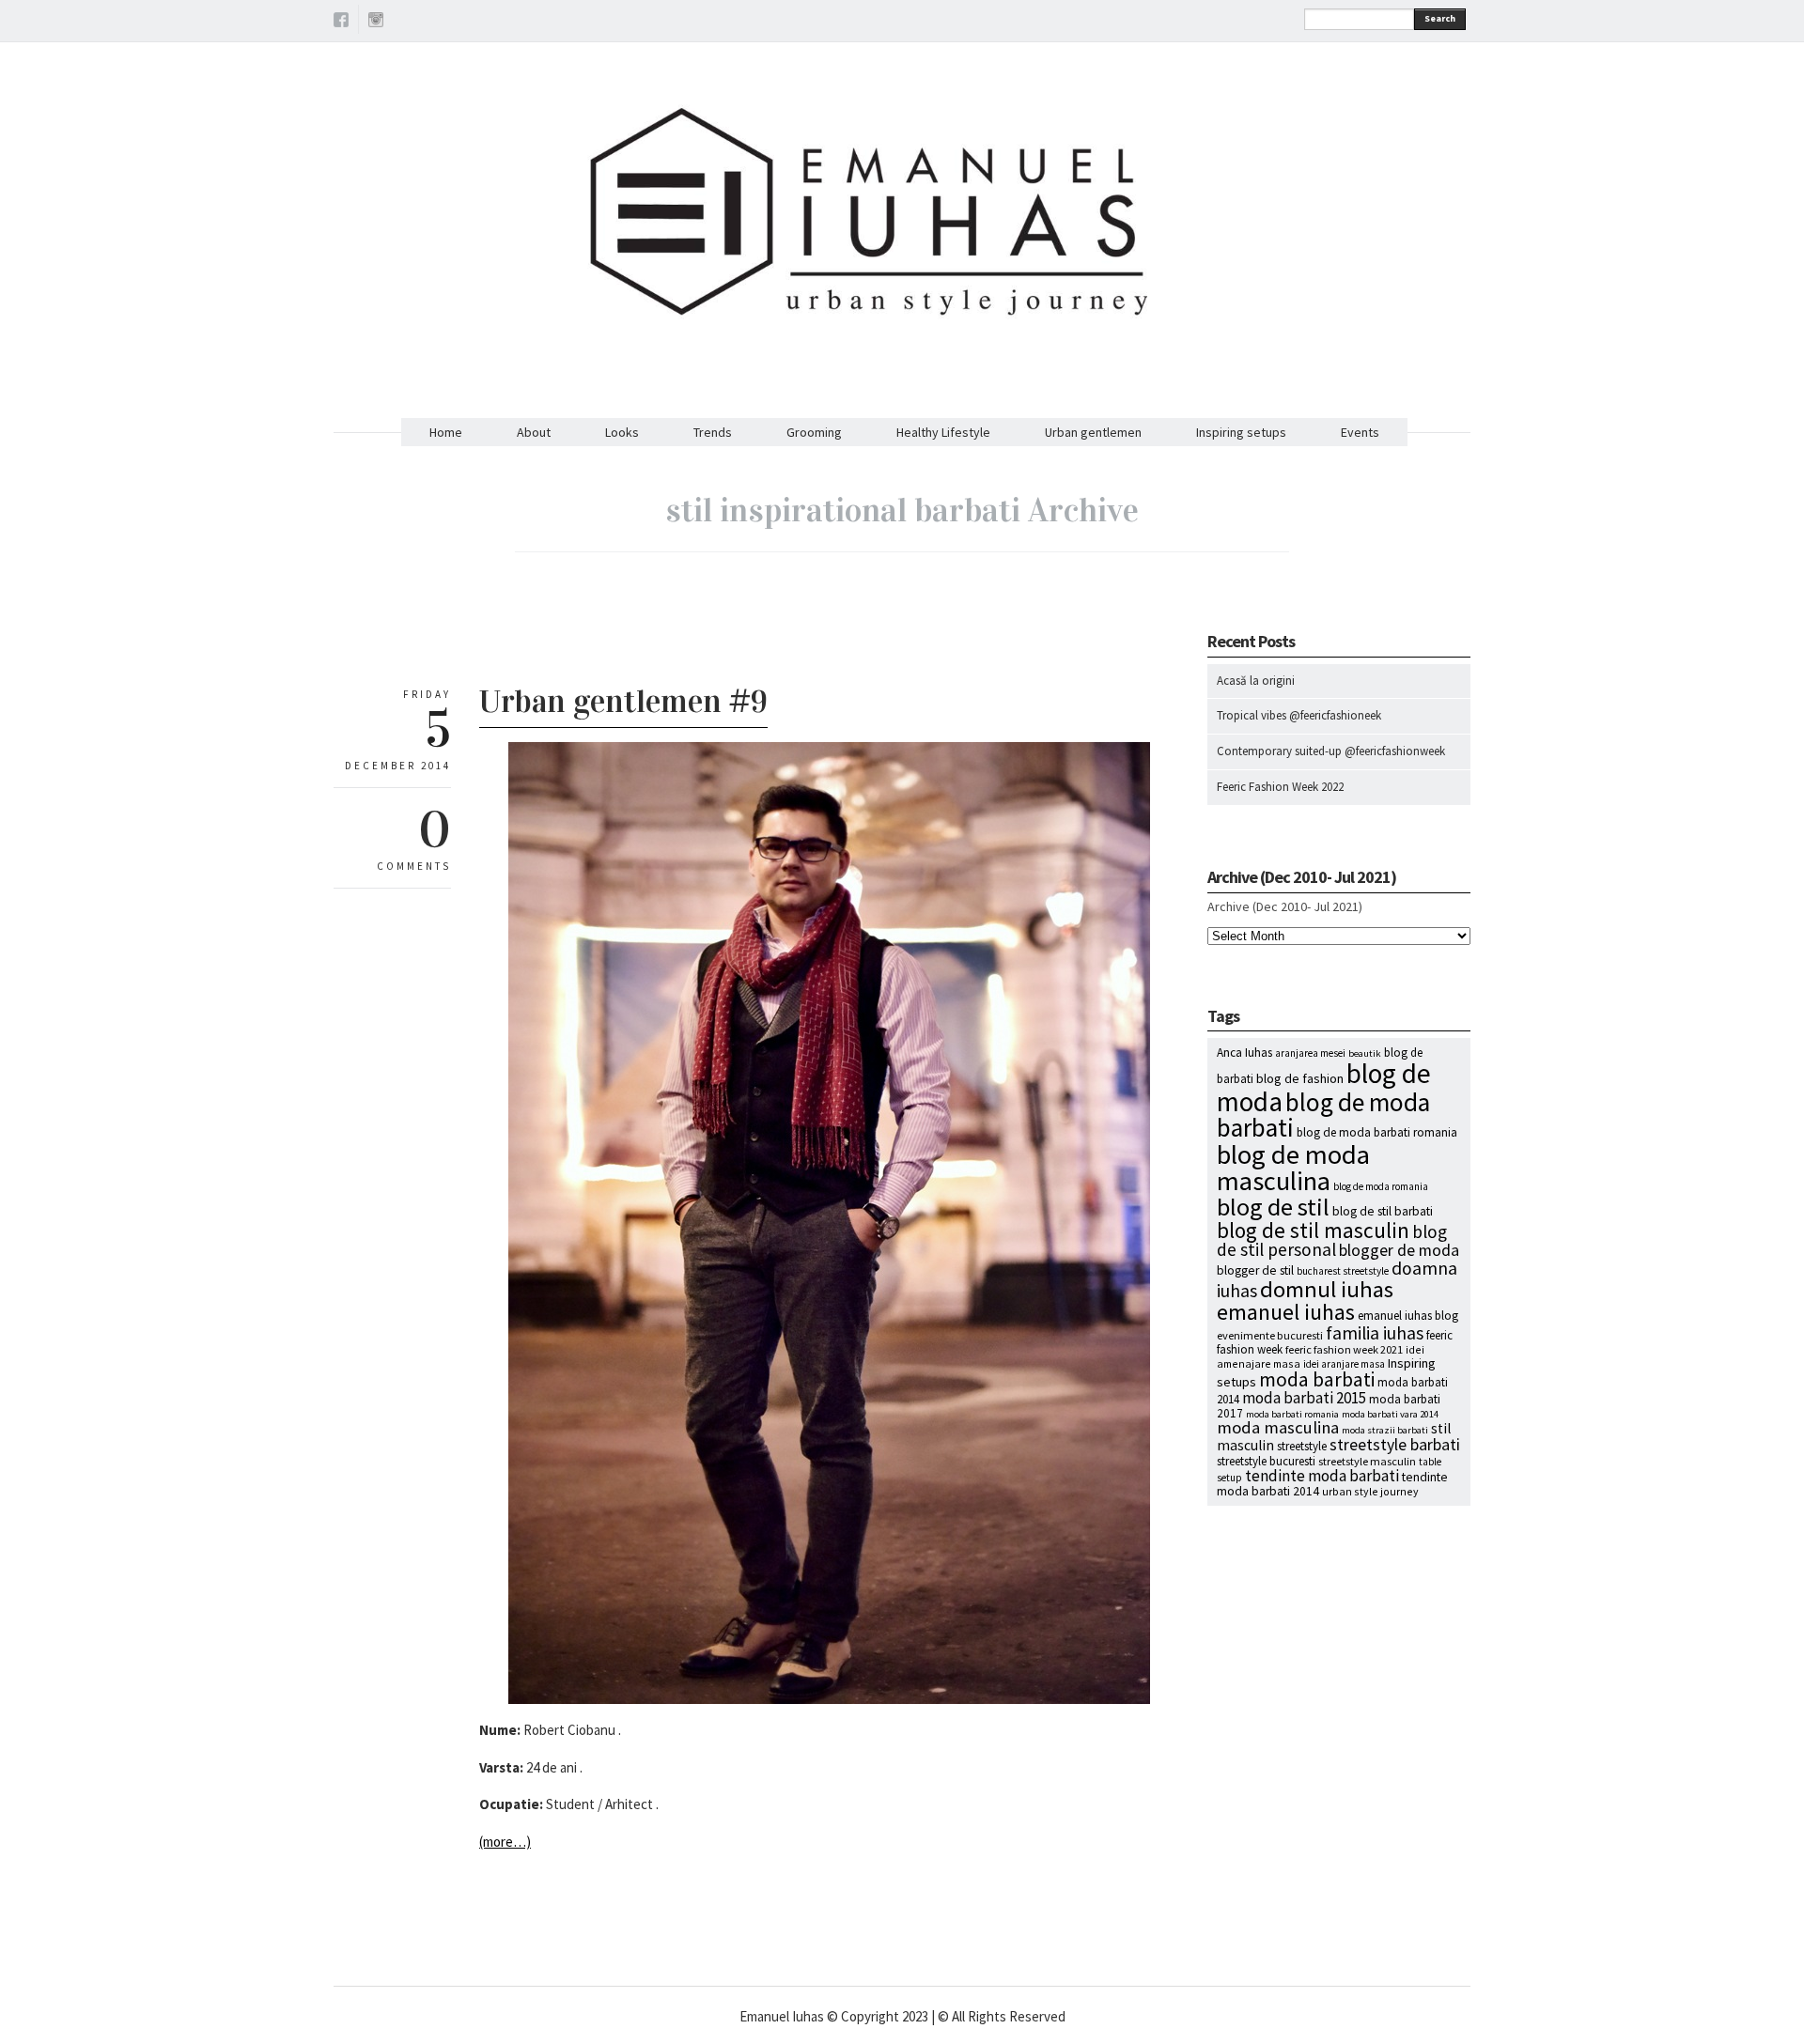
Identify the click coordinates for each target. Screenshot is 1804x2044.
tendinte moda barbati (1322, 1476)
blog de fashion (1300, 1078)
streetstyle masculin (1367, 1461)
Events (1360, 432)
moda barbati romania (1292, 1414)
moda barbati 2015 (1304, 1398)
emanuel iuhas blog (1408, 1316)
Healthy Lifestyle (943, 432)
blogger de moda (1399, 1250)
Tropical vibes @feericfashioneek (1299, 715)
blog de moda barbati (1323, 1115)
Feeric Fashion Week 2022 (1280, 787)
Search (1440, 18)
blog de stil (1273, 1207)
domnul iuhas (1327, 1289)
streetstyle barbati (1395, 1445)
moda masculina (1278, 1427)
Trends (713, 432)
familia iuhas (1375, 1333)
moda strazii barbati (1385, 1430)
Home (446, 432)
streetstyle (1302, 1446)
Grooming (814, 432)
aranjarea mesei (1310, 1053)
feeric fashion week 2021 (1344, 1349)
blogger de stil (1255, 1270)
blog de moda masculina (1293, 1168)
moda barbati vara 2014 (1390, 1414)
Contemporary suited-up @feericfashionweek (1331, 751)
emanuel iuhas (1286, 1312)
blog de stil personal (1332, 1240)
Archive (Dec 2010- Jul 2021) (1285, 906)
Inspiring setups (1241, 432)
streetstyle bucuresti (1266, 1461)
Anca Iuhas (1244, 1053)
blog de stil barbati (1383, 1211)
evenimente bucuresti (1270, 1335)
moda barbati (1317, 1379)
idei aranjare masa (1344, 1364)
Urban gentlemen (1093, 432)
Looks (622, 432)
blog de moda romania (1381, 1186)
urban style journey (1370, 1491)
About (534, 432)
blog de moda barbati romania (1377, 1132)
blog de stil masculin (1313, 1230)
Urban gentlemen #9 (623, 701)
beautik (1365, 1053)
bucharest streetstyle (1343, 1271)
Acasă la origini (1256, 681)
